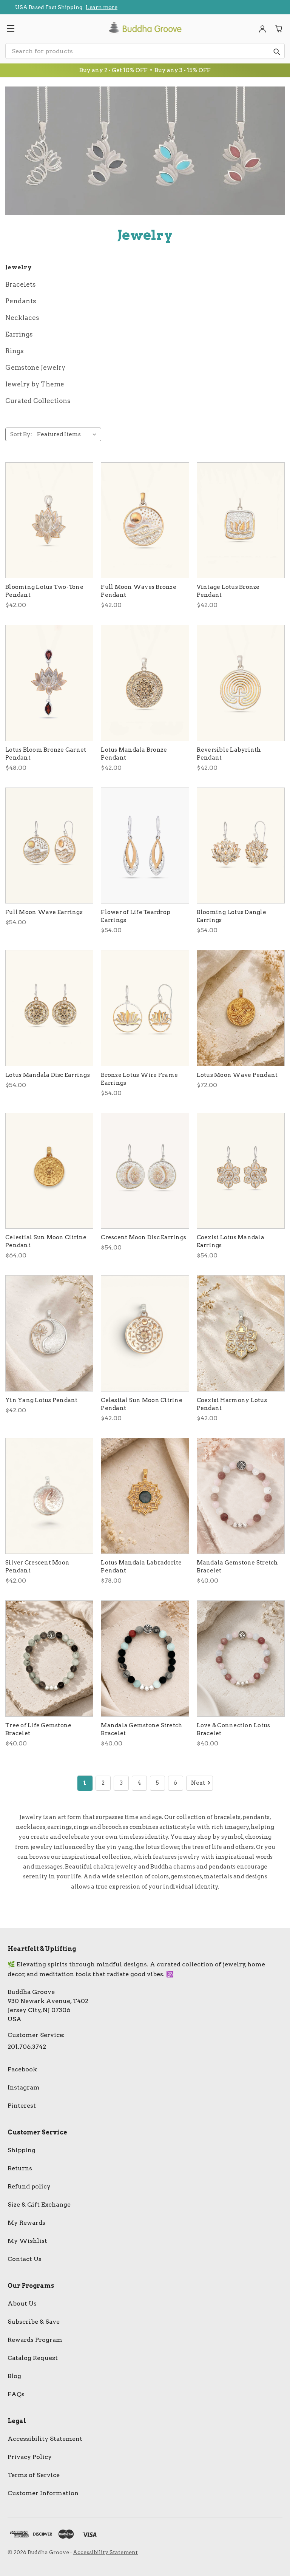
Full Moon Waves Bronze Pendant (139, 591)
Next (198, 1783)
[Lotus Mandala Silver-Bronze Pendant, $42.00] (145, 683)
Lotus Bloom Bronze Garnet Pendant (46, 754)
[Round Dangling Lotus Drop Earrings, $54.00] (145, 1008)
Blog (14, 2376)
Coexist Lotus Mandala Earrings (231, 1241)
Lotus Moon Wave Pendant (237, 1075)
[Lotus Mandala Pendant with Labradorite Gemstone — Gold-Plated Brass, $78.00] (145, 1496)
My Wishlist (27, 2241)
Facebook (22, 2069)
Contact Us (25, 2259)
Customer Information (43, 2493)
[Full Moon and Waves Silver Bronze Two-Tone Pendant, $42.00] (145, 520)
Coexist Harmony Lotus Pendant (232, 1404)
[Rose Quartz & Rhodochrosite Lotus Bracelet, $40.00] (241, 1659)
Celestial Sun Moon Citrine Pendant (46, 1241)
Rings (15, 351)
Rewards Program (35, 2340)
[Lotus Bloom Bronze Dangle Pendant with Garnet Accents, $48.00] (49, 683)
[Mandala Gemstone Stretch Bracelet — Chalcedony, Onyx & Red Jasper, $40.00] (145, 1659)
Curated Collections (38, 401)
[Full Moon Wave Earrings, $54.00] (49, 846)
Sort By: (21, 434)
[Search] (276, 51)
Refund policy (29, 2186)
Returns (20, 2168)
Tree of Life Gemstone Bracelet (38, 1729)
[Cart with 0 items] (279, 29)
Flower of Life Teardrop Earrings (136, 916)
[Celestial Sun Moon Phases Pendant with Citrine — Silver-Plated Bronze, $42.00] (145, 1333)
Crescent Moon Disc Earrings (143, 1237)
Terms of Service (34, 2475)
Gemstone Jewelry (35, 368)
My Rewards (26, 2223)
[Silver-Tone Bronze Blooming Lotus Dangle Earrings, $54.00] (241, 846)
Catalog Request (33, 2358)
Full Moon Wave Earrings (44, 912)
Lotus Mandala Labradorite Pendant (141, 1567)
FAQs (16, 2394)
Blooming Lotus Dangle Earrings (231, 916)
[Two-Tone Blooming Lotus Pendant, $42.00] (49, 520)
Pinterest (22, 2106)
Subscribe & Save (34, 2322)
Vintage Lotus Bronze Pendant (228, 591)
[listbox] (68, 434)
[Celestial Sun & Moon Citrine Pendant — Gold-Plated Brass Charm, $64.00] (49, 1171)
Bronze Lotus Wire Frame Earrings (139, 1079)
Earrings (19, 334)
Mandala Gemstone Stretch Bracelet (238, 1567)
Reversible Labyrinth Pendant (229, 754)
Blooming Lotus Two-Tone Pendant (44, 591)
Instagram (24, 2087)
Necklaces (22, 318)
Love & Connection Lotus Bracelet (234, 1729)
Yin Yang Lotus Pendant (42, 1400)
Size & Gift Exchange (39, 2205)
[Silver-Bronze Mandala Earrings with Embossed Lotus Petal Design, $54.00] (49, 1008)
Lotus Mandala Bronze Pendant (134, 754)
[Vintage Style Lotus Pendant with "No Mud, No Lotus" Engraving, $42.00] (241, 520)
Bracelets (21, 284)
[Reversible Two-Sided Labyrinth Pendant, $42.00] (241, 683)
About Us (22, 2303)
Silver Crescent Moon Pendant (37, 1567)
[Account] (262, 29)
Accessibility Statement (45, 2439)
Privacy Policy (30, 2457)
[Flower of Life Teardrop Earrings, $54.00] (145, 846)
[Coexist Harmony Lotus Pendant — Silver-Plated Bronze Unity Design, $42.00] (241, 1333)
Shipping (22, 2150)
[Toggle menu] (10, 29)
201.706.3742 (27, 2047)
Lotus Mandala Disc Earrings (48, 1075)
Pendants (21, 301)
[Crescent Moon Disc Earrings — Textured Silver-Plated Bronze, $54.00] (145, 1171)
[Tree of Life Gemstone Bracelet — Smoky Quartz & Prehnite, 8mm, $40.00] (49, 1659)
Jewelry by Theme (35, 384)
